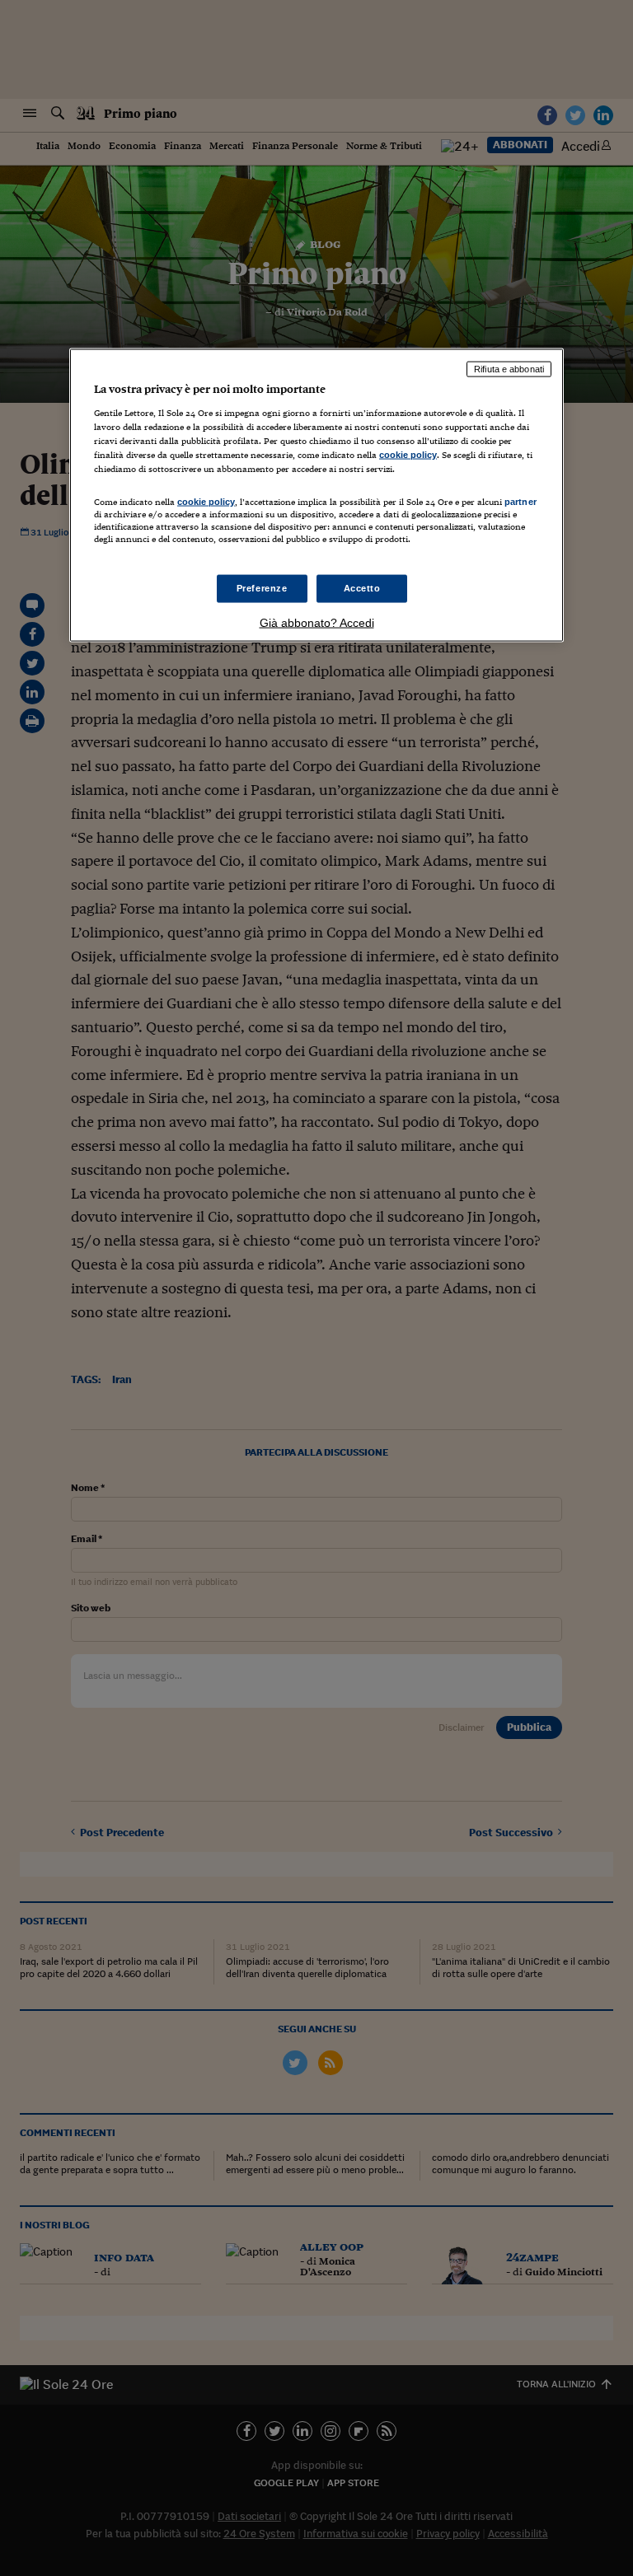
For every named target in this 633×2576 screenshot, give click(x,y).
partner (520, 502)
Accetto (362, 588)
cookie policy (408, 454)
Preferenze (262, 588)
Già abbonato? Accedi (317, 623)
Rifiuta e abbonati (509, 369)
